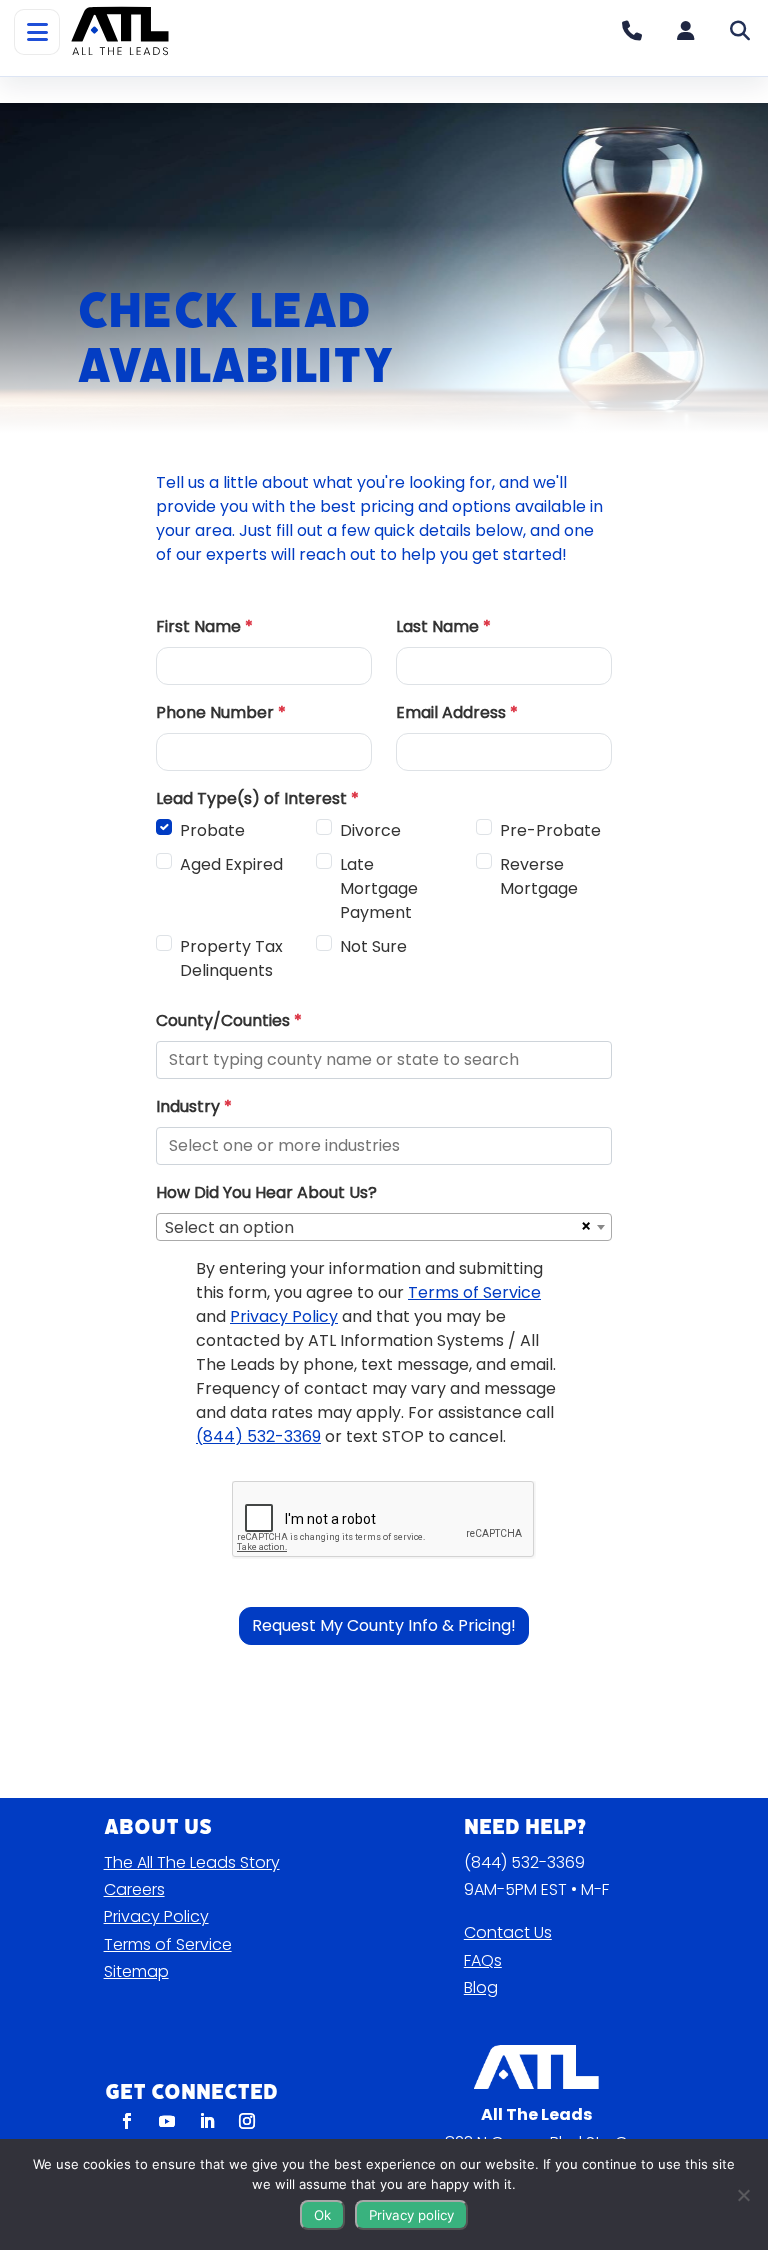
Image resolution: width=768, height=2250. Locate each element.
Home (53, 89)
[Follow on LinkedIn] (207, 2121)
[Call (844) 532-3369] (632, 31)
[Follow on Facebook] (127, 2121)
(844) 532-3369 (524, 1862)
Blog (481, 1987)
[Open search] (740, 31)
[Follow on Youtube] (167, 2121)
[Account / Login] (686, 31)
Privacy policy (411, 2215)
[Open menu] (37, 32)
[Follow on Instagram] (247, 2121)
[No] (743, 2195)
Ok (322, 2215)
